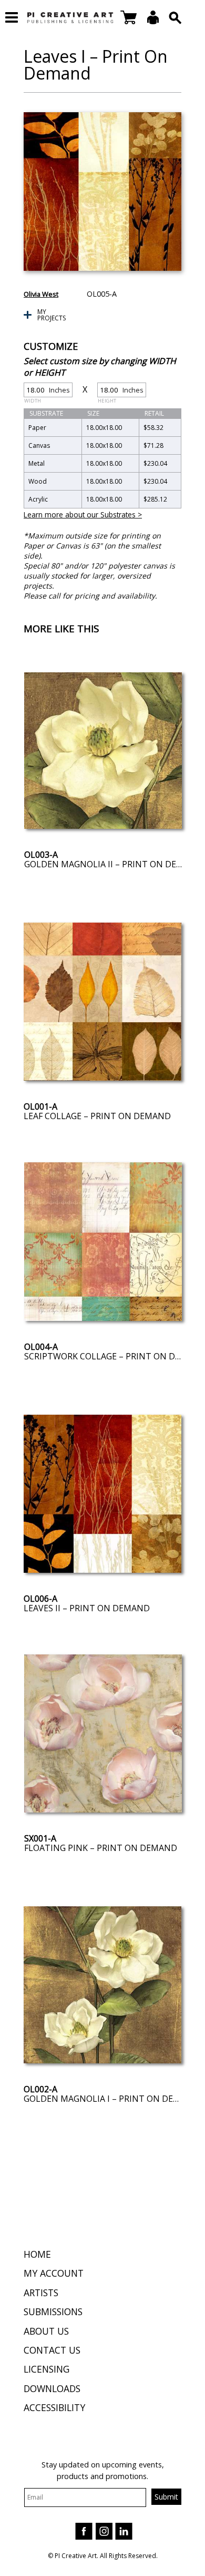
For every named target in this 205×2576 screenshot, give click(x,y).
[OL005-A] (102, 192)
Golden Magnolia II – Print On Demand (113, 864)
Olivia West (41, 294)
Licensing (47, 2369)
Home (37, 2254)
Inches (47, 391)
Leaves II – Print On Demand (87, 1608)
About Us (46, 2331)
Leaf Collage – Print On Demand (97, 1116)
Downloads (52, 2388)
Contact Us (52, 2350)
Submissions (53, 2311)
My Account (54, 2273)
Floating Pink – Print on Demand (101, 1848)
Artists (41, 2293)
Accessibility (54, 2407)
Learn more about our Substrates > (83, 515)
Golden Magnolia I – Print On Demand (111, 2099)
